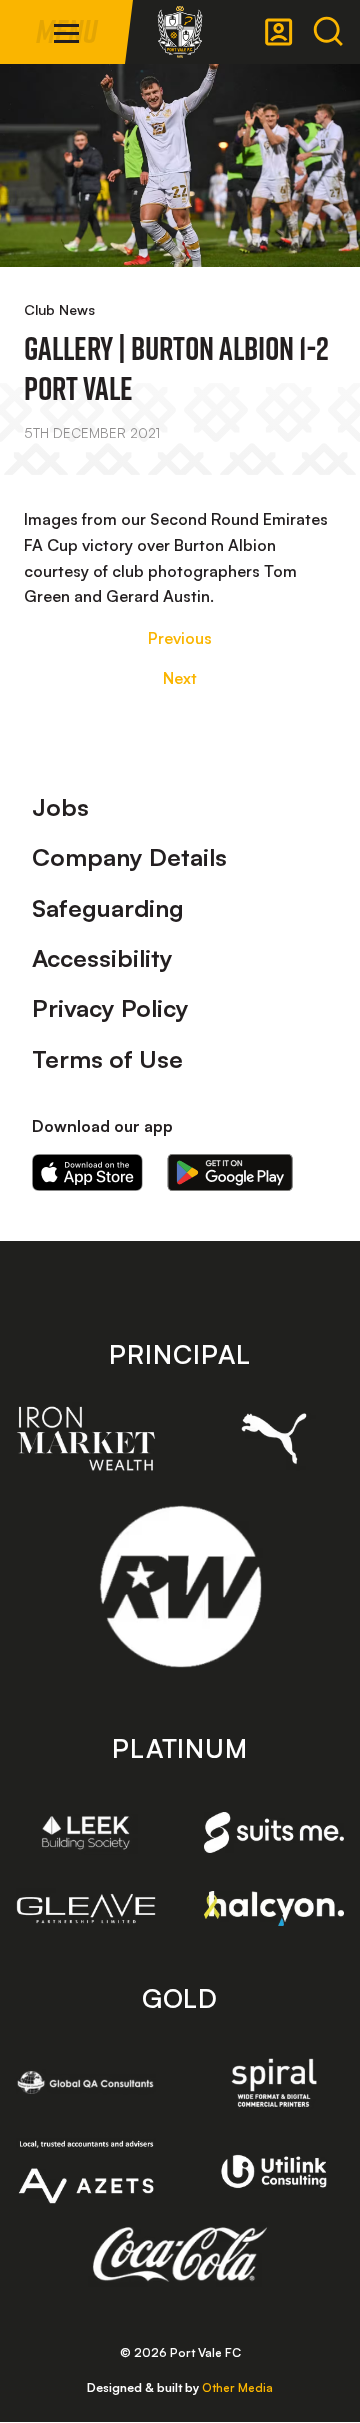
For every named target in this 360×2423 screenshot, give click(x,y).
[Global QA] (86, 2082)
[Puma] (274, 1438)
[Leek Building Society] (86, 1832)
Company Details (129, 857)
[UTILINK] (274, 2171)
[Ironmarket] (86, 1438)
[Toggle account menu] (279, 32)
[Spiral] (274, 2082)
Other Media (237, 2387)
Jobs (60, 807)
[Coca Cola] (180, 2255)
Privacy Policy (110, 1008)
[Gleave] (86, 1908)
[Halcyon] (274, 1908)
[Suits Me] (274, 1832)
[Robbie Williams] (180, 1586)
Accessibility (102, 958)
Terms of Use (107, 1059)
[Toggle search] (328, 32)
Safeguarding (108, 908)
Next (180, 678)
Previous (180, 638)
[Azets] (86, 2172)
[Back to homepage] (180, 32)
